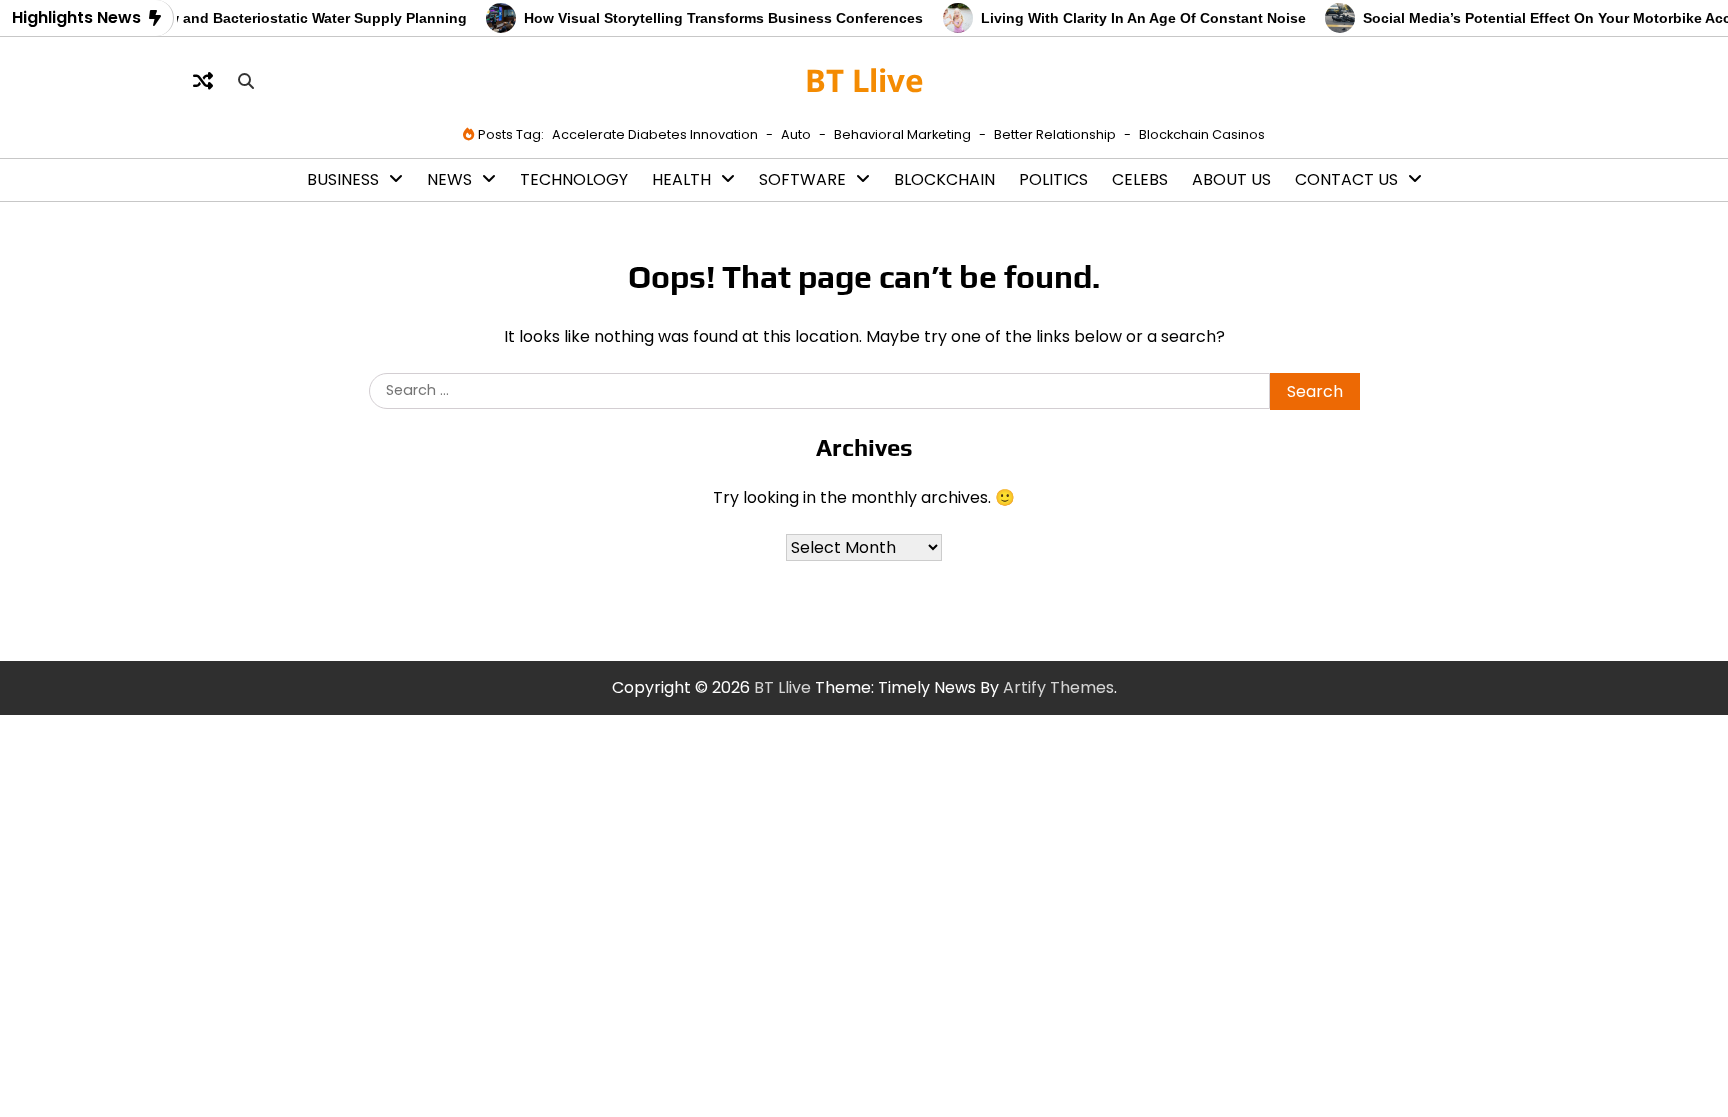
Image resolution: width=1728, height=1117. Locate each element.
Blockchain (944, 179)
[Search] (246, 81)
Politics (1053, 179)
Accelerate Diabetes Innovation (655, 134)
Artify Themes (1058, 687)
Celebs (1140, 179)
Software (802, 179)
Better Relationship (1055, 134)
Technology (574, 179)
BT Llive (864, 80)
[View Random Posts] (203, 81)
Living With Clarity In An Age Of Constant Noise (1130, 18)
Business (343, 179)
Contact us (1346, 179)
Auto (796, 134)
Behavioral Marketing (902, 134)
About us (1231, 179)
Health (681, 179)
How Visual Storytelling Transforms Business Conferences (711, 18)
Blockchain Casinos (1202, 134)
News (449, 179)
